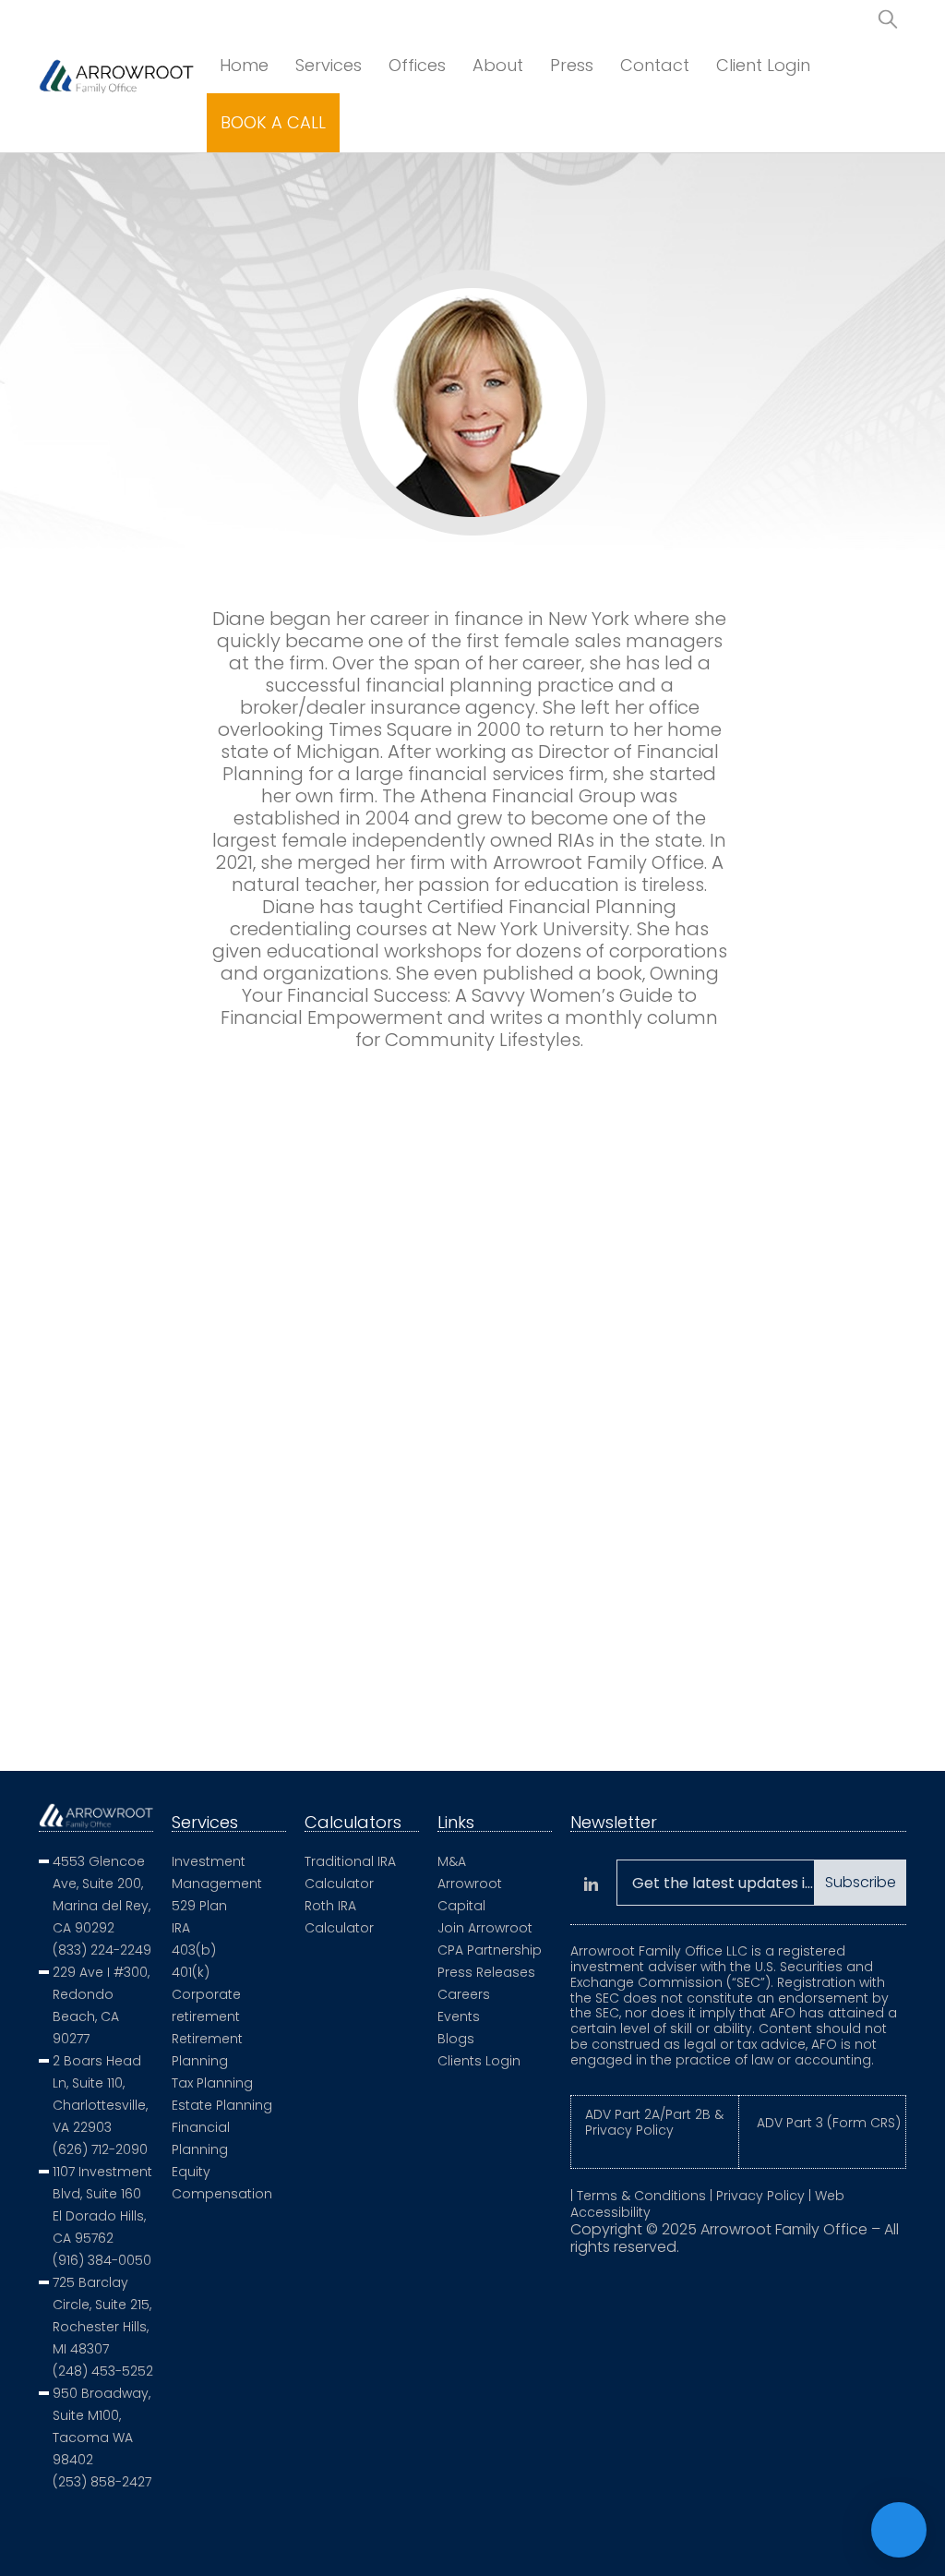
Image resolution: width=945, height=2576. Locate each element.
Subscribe (861, 1882)
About (498, 65)
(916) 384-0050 (102, 2260)
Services (329, 65)
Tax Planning (212, 2083)
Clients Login (479, 2061)
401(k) (191, 1972)
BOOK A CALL (273, 122)
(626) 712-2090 (100, 2149)
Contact (655, 65)
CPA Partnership (490, 1950)
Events (459, 2016)
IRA (181, 1928)
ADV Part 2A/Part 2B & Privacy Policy (654, 2122)
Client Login (763, 65)
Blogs (456, 2039)
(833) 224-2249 (102, 1950)
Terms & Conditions (641, 2196)
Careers (464, 1994)
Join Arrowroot (485, 1928)
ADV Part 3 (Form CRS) (829, 2123)
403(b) (194, 1950)
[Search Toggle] (888, 18)
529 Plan (199, 1906)
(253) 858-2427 (102, 2482)
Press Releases (486, 1972)
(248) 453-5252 (103, 2371)
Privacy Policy (760, 2196)
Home (244, 65)
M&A (452, 1861)
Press (572, 65)
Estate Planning (222, 2105)
